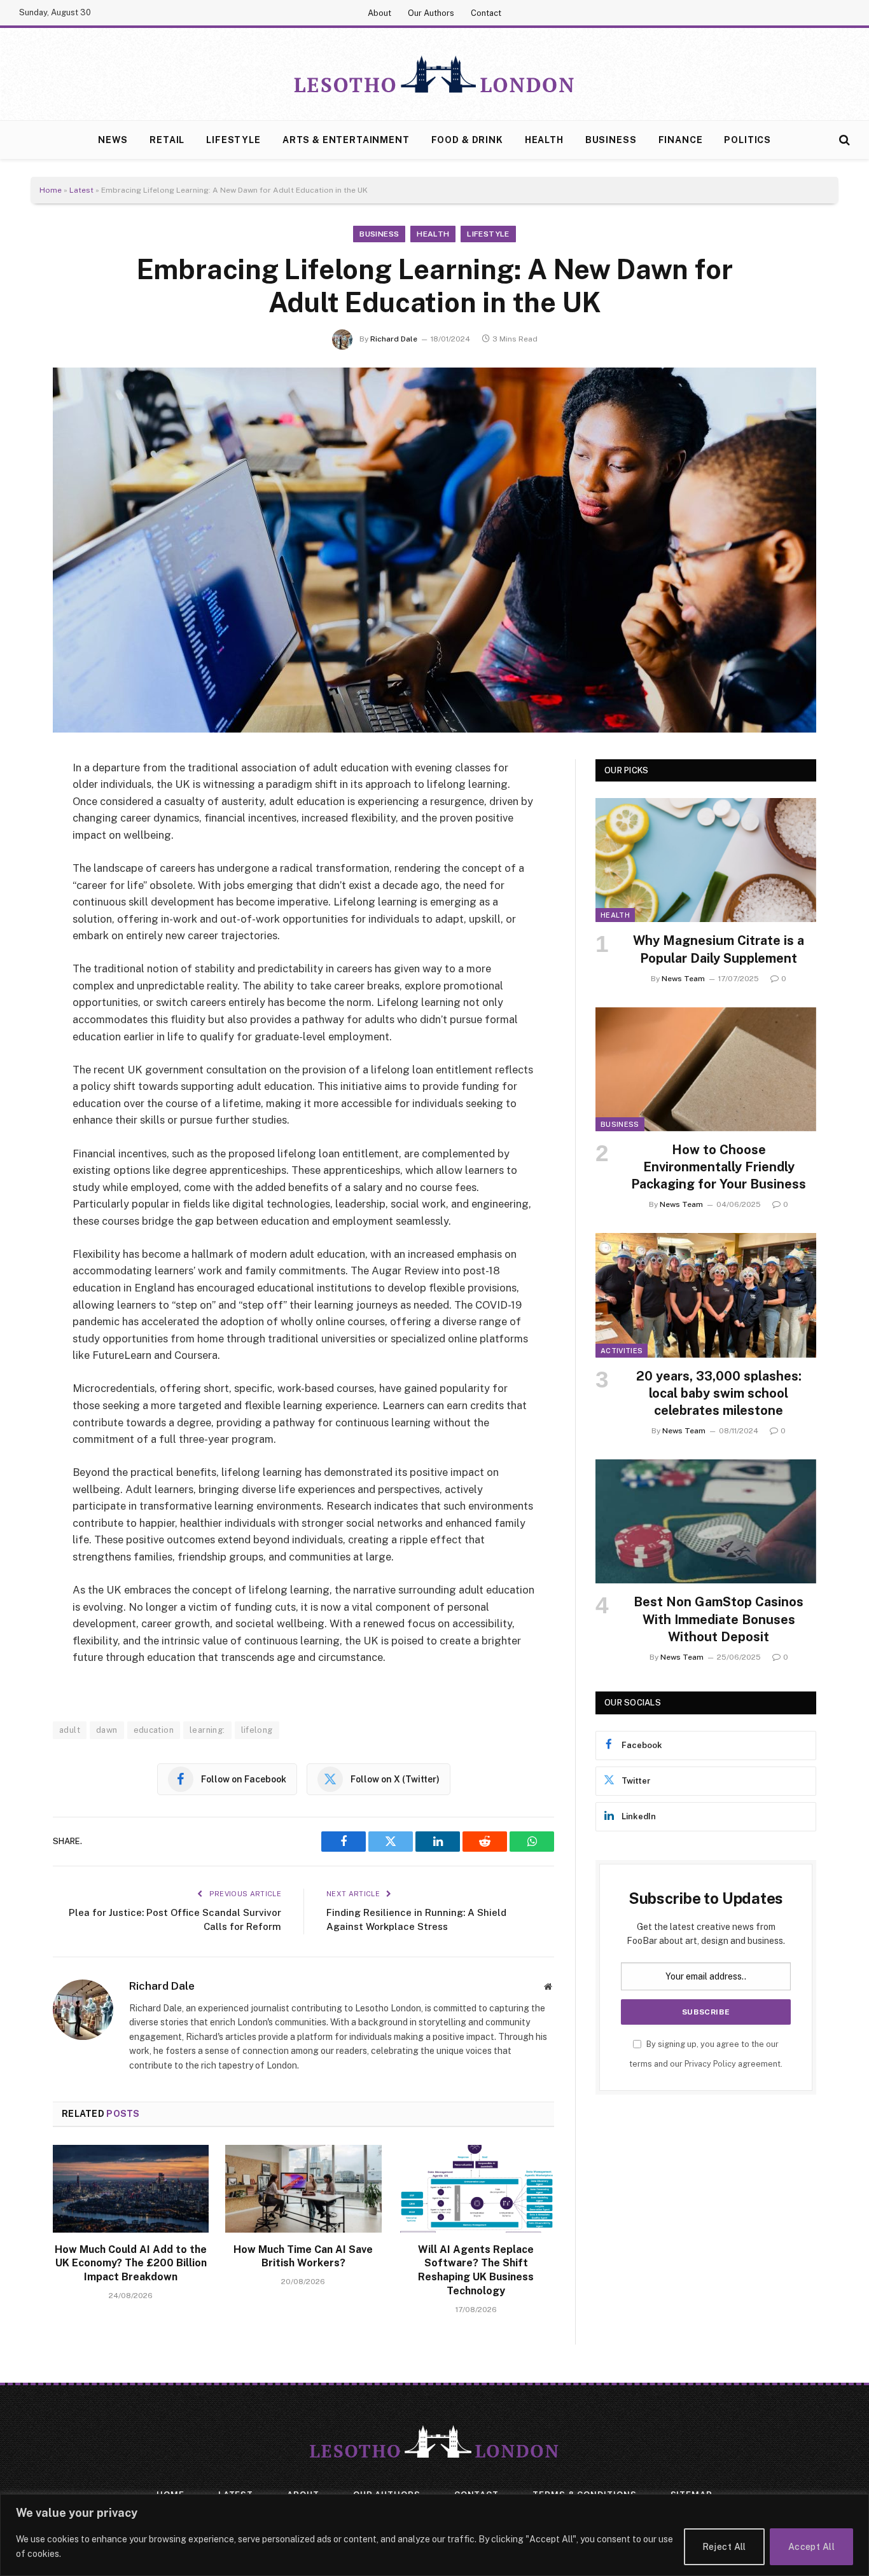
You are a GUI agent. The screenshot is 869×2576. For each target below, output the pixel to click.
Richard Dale (394, 339)
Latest (81, 190)
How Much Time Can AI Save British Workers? (303, 2256)
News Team (683, 979)
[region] (434, 2535)
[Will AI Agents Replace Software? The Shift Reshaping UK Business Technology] (476, 2189)
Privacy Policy (710, 2064)
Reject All (724, 2547)
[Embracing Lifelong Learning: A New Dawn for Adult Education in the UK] (434, 550)
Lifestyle (233, 140)
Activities (622, 1351)
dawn (107, 1730)
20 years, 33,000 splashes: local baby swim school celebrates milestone (719, 1393)
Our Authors (431, 13)
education (154, 1730)
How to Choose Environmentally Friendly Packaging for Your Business (719, 1167)
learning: (207, 1730)
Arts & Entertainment (346, 140)
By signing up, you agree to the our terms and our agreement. (706, 2054)
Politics (747, 140)
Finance (681, 140)
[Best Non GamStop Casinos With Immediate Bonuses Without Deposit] (706, 1521)
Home (51, 190)
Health (544, 140)
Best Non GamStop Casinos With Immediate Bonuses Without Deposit (719, 1619)
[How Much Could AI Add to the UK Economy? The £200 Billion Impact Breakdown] (131, 2189)
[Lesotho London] (434, 74)
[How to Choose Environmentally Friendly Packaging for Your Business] (706, 1069)
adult (70, 1730)
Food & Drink (467, 140)
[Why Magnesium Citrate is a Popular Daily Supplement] (706, 860)
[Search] (843, 140)
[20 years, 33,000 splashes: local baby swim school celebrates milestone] (706, 1295)
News (113, 140)
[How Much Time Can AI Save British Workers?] (303, 2189)
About (379, 13)
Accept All (811, 2547)
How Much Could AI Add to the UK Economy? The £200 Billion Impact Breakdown (131, 2263)
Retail (167, 140)
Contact (486, 13)
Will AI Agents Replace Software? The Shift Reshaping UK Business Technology (476, 2270)
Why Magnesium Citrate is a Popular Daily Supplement (719, 949)
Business (611, 140)
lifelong (257, 1730)
